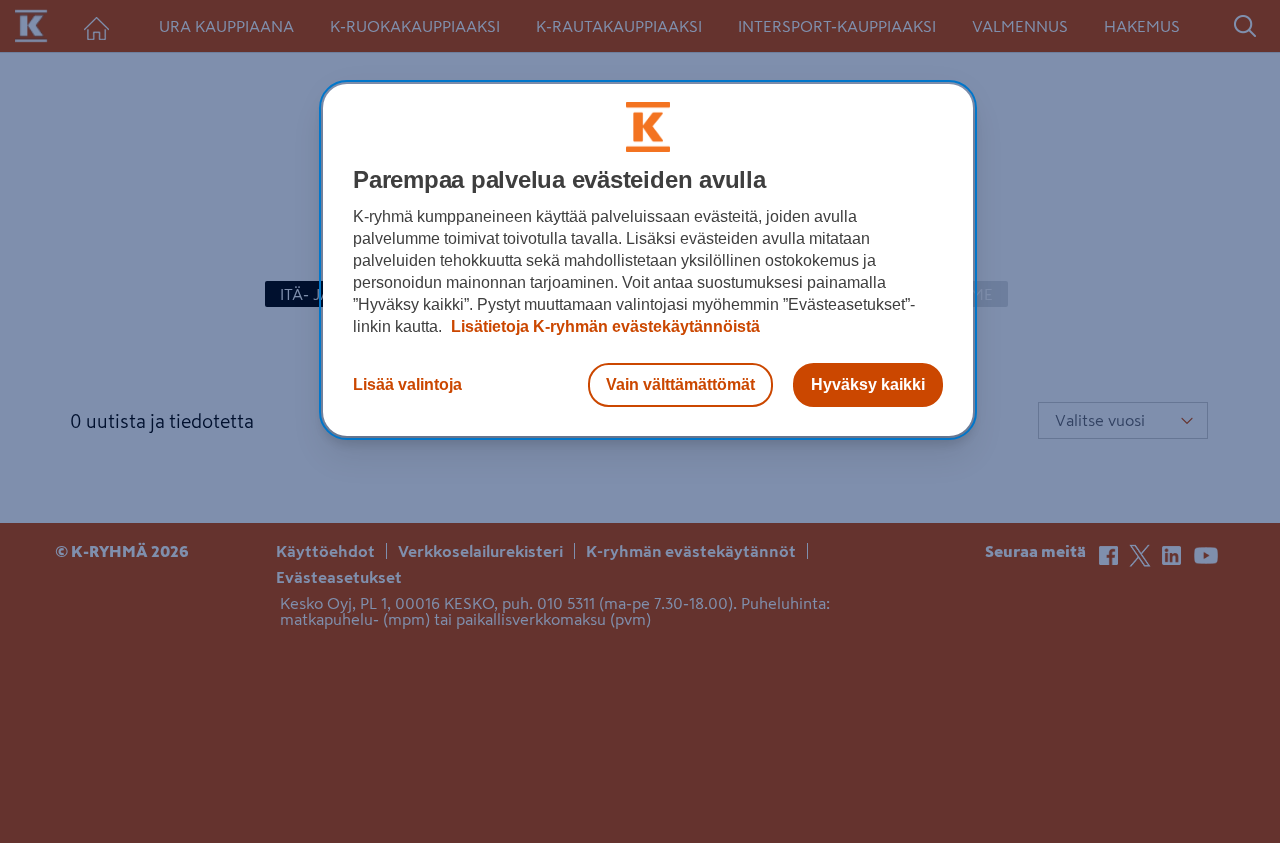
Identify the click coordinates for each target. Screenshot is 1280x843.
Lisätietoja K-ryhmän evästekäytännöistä (603, 326)
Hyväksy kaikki (868, 384)
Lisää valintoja (407, 384)
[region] (648, 260)
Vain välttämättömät (680, 384)
